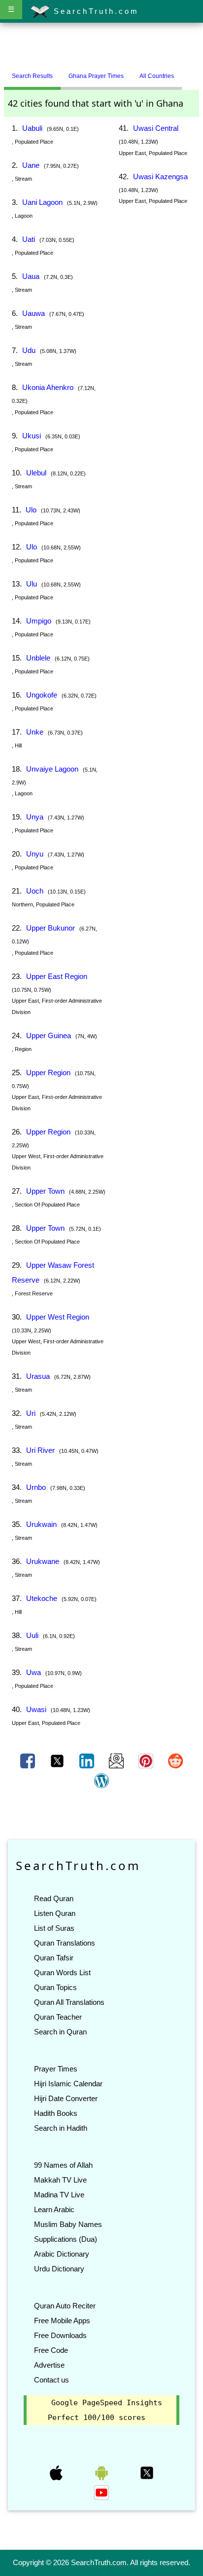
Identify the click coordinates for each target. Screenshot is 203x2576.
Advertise (49, 2365)
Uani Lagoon (42, 202)
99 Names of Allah (63, 2165)
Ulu (32, 584)
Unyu (35, 854)
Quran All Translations (69, 2002)
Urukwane (43, 1561)
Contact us (51, 2380)
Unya (35, 817)
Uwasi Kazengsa (160, 176)
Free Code (51, 2350)
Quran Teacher (58, 2017)
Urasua (38, 1376)
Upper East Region (57, 976)
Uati (29, 239)
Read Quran (54, 1898)
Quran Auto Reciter (65, 2306)
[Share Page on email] (117, 1760)
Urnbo (36, 1487)
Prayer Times (56, 2069)
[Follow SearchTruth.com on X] (147, 2472)
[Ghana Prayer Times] (189, 72)
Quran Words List (62, 1972)
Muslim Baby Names (68, 2224)
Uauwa (34, 313)
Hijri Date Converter (66, 2098)
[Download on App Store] (57, 2472)
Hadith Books (56, 2113)
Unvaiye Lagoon (52, 769)
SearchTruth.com (94, 11)
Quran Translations (65, 1943)
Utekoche (42, 1598)
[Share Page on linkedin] (88, 1760)
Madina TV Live (59, 2195)
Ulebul (36, 473)
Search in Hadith (61, 2128)
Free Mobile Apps (62, 2321)
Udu (29, 350)
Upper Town (45, 1191)
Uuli (32, 1635)
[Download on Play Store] (102, 2472)
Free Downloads (60, 2335)
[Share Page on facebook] (29, 1760)
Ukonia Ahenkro (48, 387)
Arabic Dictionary (62, 2254)
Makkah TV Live (60, 2180)
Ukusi (32, 436)
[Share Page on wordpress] (101, 1780)
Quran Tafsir (54, 1958)
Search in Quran (60, 2032)
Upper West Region (58, 1317)
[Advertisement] (101, 46)
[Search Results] (184, 72)
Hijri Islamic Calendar (68, 2084)
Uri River (40, 1450)
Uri (31, 1413)
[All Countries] (194, 72)
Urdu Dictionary (59, 2269)
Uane (31, 165)
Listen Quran (55, 1913)
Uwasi (36, 1709)
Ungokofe (42, 695)
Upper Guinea (49, 1035)
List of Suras (54, 1928)
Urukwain (41, 1524)
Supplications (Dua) (66, 2239)
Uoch (35, 891)
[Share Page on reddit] (175, 1760)
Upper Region (48, 1073)
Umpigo (39, 621)
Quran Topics (55, 1987)
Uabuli (32, 128)
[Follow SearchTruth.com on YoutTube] (101, 2492)
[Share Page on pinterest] (147, 1760)
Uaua (31, 276)
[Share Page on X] (58, 1760)
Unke (35, 732)
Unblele (38, 658)
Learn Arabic (54, 2209)
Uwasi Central (156, 128)
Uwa (34, 1672)
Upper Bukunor (51, 928)
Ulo (31, 510)
